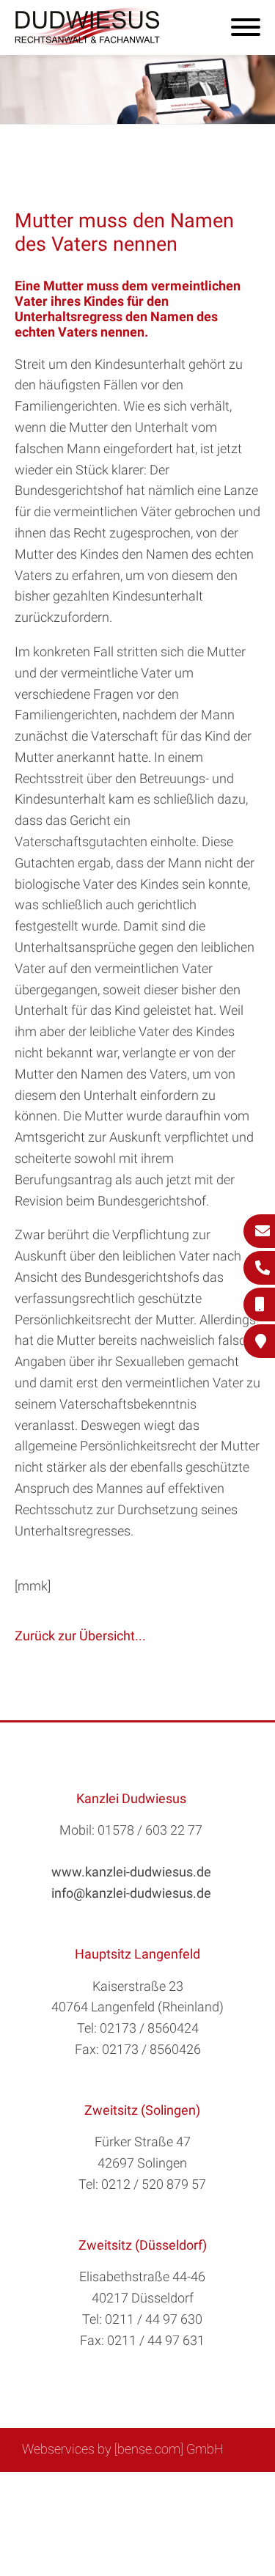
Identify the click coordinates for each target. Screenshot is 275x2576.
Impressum (175, 2488)
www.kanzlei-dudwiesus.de (131, 1872)
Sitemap (64, 2488)
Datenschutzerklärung (127, 2504)
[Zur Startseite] (88, 41)
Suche (115, 2488)
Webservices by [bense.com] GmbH (123, 2449)
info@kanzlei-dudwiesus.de (131, 1893)
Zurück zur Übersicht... (80, 1636)
